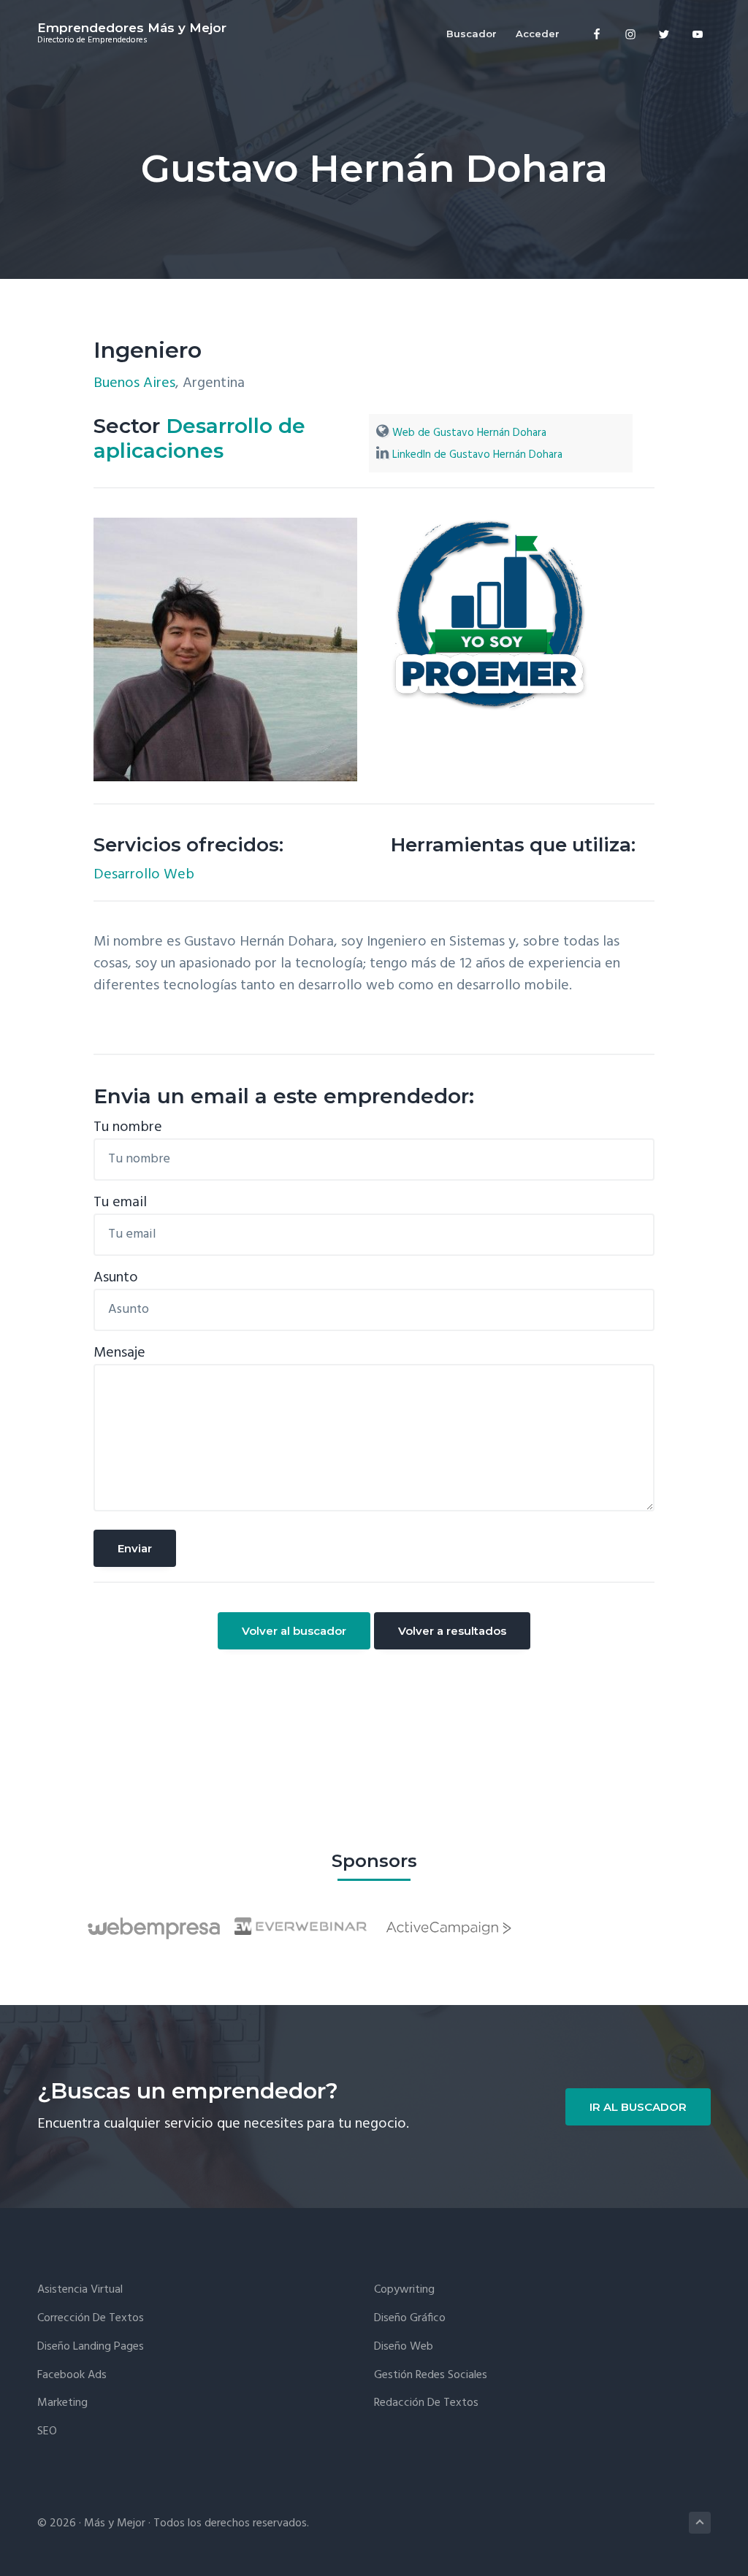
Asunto (116, 1278)
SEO (47, 2432)
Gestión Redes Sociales (431, 2376)
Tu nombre (128, 1127)
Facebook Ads (72, 2376)
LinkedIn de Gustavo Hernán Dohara (477, 455)
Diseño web (404, 2347)
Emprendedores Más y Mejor (132, 28)
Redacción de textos (426, 2403)
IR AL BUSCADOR (638, 2107)
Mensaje (119, 1353)
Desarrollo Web (144, 875)
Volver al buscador (294, 1631)
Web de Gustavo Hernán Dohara (469, 433)
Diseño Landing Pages (91, 2347)
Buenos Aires (134, 383)
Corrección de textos (91, 2319)
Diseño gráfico (410, 2319)
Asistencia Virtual (80, 2290)
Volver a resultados (452, 1631)
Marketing (62, 2403)
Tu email (120, 1203)
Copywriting (404, 2290)
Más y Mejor (115, 2523)
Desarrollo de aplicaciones (199, 438)
